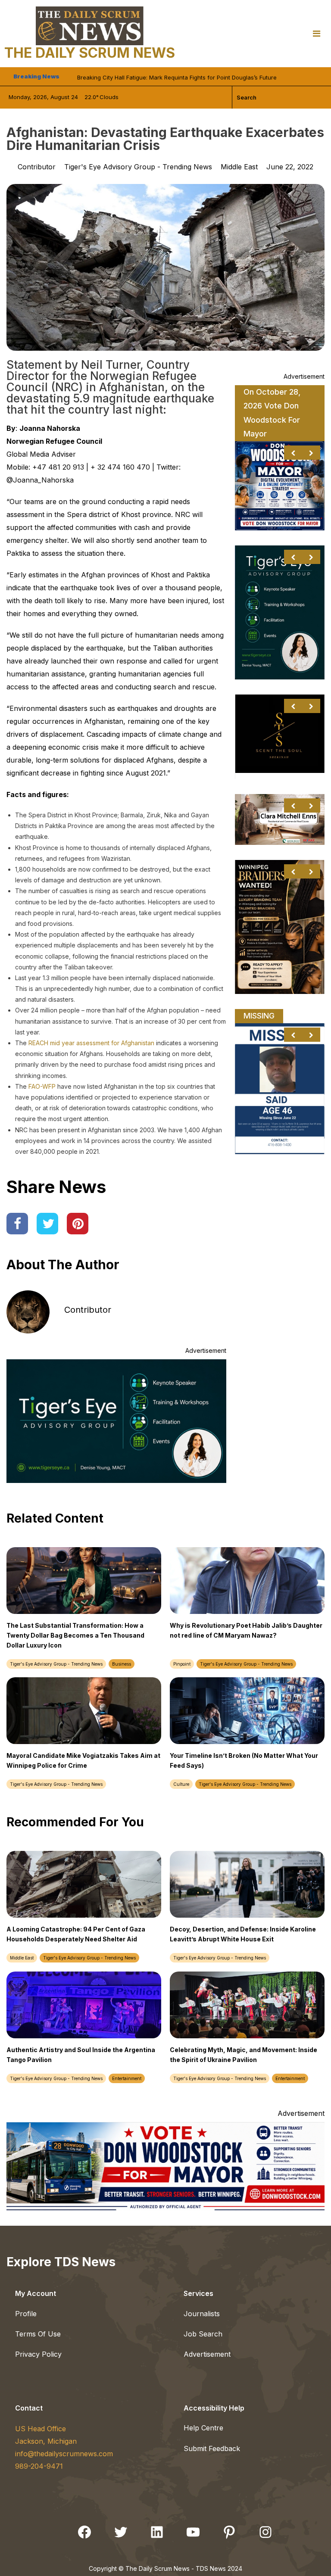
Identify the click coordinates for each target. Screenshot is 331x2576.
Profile (26, 2314)
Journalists (202, 2314)
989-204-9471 (39, 2466)
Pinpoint (182, 1664)
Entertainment (127, 2078)
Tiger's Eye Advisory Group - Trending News (138, 167)
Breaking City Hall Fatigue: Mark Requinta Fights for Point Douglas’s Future (177, 76)
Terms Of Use (38, 2334)
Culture (181, 1784)
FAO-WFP (42, 1086)
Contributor (88, 1310)
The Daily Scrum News (90, 53)
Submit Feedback (212, 2448)
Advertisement (207, 2354)
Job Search (203, 2334)
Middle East (239, 167)
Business (122, 1664)
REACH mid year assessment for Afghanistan (91, 1043)
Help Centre (203, 2428)
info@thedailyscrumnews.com (64, 2454)
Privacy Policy (38, 2354)
